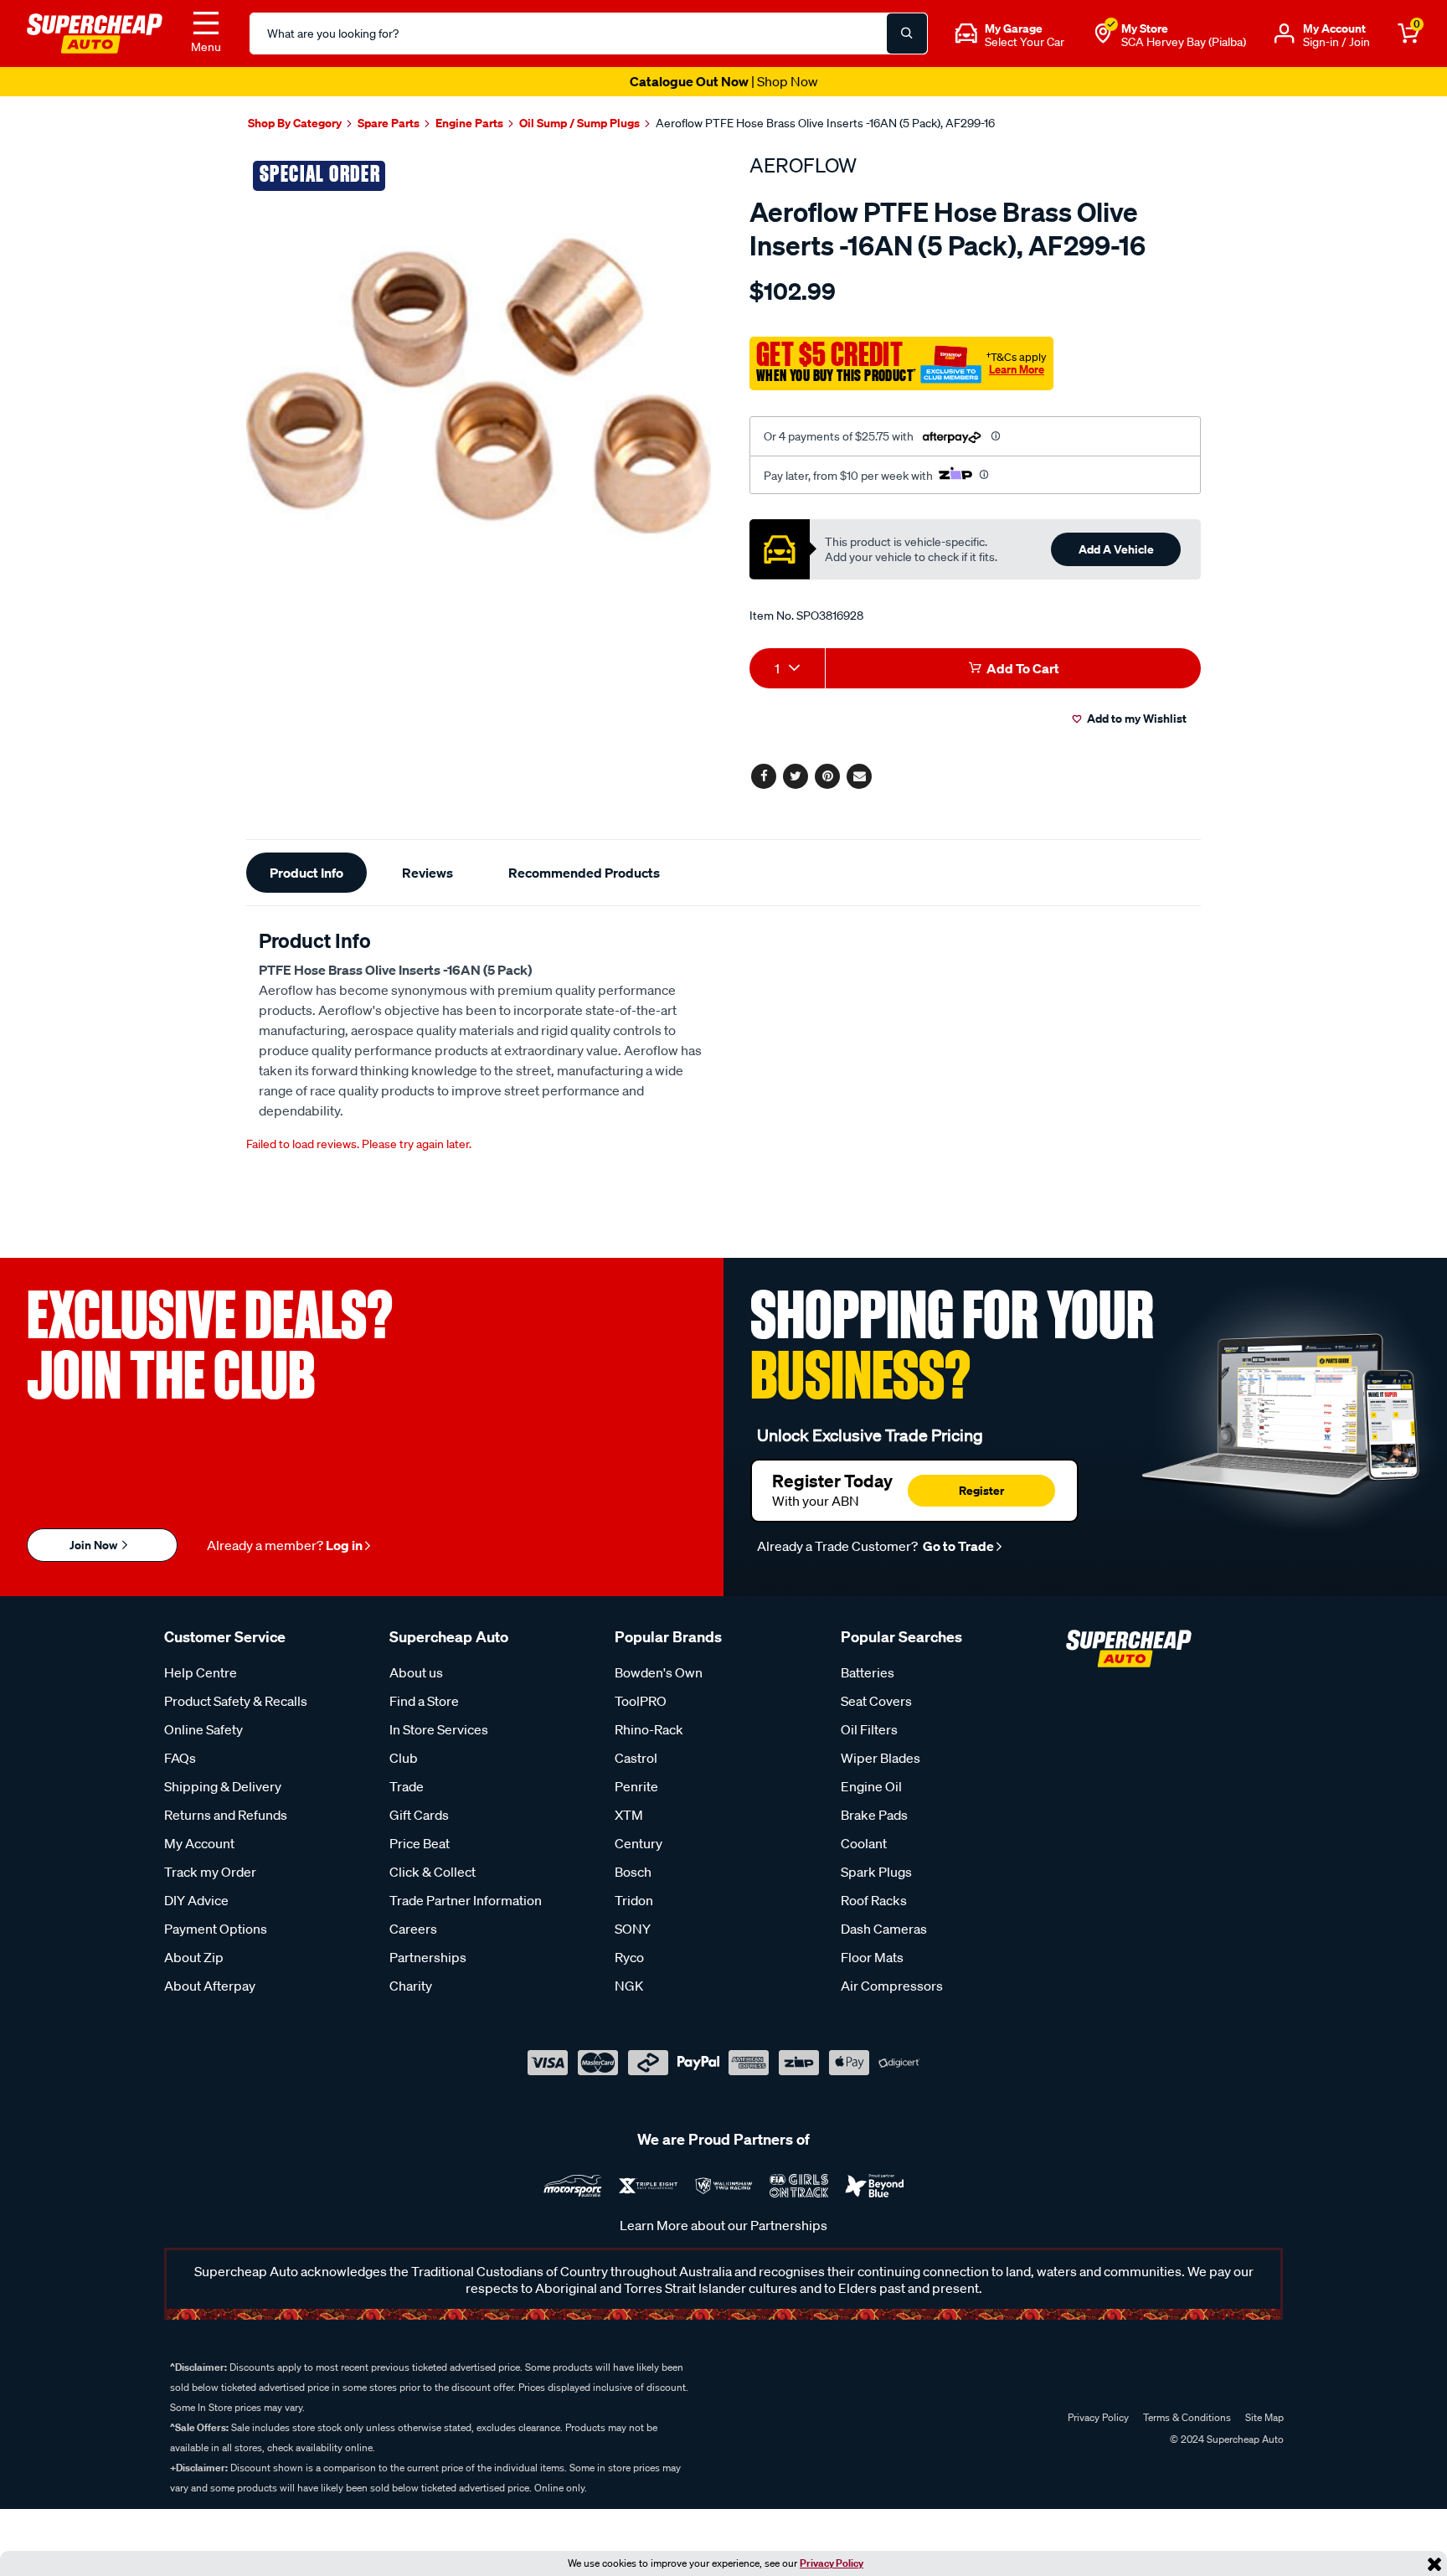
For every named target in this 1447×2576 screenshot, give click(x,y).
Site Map (1264, 2417)
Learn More (1017, 369)
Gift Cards (419, 1815)
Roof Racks (874, 1900)
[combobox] (787, 668)
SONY (633, 1929)
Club (404, 1758)
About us (416, 1672)
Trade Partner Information (466, 1900)
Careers (413, 1929)
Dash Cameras (884, 1929)
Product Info (306, 873)
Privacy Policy (832, 2563)
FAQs (180, 1758)
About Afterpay (210, 1986)
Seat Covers (876, 1701)
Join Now (95, 1545)
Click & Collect (433, 1872)
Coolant (864, 1843)
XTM (629, 1815)
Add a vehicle (1116, 549)
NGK (629, 1986)
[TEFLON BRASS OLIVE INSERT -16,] (479, 386)
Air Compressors (892, 1986)
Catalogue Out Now (724, 81)
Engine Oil (871, 1786)
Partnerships (428, 1957)
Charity (411, 1986)
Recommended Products (584, 873)
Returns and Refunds (226, 1815)
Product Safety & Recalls (236, 1701)
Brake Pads (874, 1815)
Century (639, 1843)
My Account (199, 1843)
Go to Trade (957, 1546)
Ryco (629, 1957)
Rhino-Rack (649, 1729)
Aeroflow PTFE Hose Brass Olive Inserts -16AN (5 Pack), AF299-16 (825, 123)
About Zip (194, 1957)
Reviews (427, 873)
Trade (407, 1786)
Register (981, 1490)
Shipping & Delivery (223, 1786)
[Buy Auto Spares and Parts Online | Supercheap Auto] (95, 32)
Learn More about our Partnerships (723, 2225)
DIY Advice (196, 1900)
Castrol (636, 1758)
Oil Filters (869, 1729)
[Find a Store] (1103, 33)
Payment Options (216, 1929)
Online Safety (203, 1729)
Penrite (636, 1786)
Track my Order (210, 1872)
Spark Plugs (876, 1872)
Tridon (634, 1900)
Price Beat (420, 1843)
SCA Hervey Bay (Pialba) (1184, 42)
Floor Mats (872, 1957)
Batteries (868, 1672)
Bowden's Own (659, 1672)
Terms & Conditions (1187, 2417)
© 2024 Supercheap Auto (1226, 2439)
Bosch (633, 1872)
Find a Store (424, 1701)
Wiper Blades (881, 1758)
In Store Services (439, 1729)
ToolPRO (641, 1701)
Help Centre (201, 1672)
